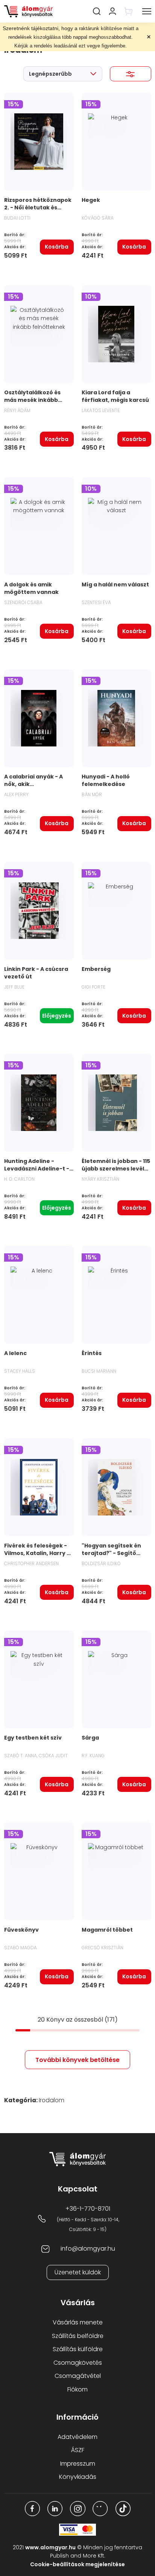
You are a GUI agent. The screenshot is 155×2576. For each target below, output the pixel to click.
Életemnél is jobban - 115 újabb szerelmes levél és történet (116, 1169)
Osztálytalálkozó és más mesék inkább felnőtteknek (32, 400)
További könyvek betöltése (77, 2060)
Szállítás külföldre (78, 2349)
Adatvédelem (77, 2437)
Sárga (90, 1738)
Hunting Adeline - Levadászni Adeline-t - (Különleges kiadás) (37, 1169)
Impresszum (78, 2464)
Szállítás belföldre (78, 2336)
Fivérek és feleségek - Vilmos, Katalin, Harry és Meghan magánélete (39, 1553)
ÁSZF (78, 2450)
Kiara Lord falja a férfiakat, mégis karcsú (115, 396)
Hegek (91, 200)
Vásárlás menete (78, 2322)
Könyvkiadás (78, 2477)
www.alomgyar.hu (50, 2547)
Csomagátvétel (78, 2376)
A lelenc (15, 1353)
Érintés (92, 1353)
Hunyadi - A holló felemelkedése (106, 780)
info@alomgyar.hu (88, 2249)
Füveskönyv (21, 1930)
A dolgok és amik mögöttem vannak (31, 588)
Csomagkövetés (78, 2363)
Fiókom (77, 2389)
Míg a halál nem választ (115, 584)
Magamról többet (107, 1930)
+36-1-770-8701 (88, 2209)
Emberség (96, 969)
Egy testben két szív (33, 1738)
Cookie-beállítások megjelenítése (77, 2564)
